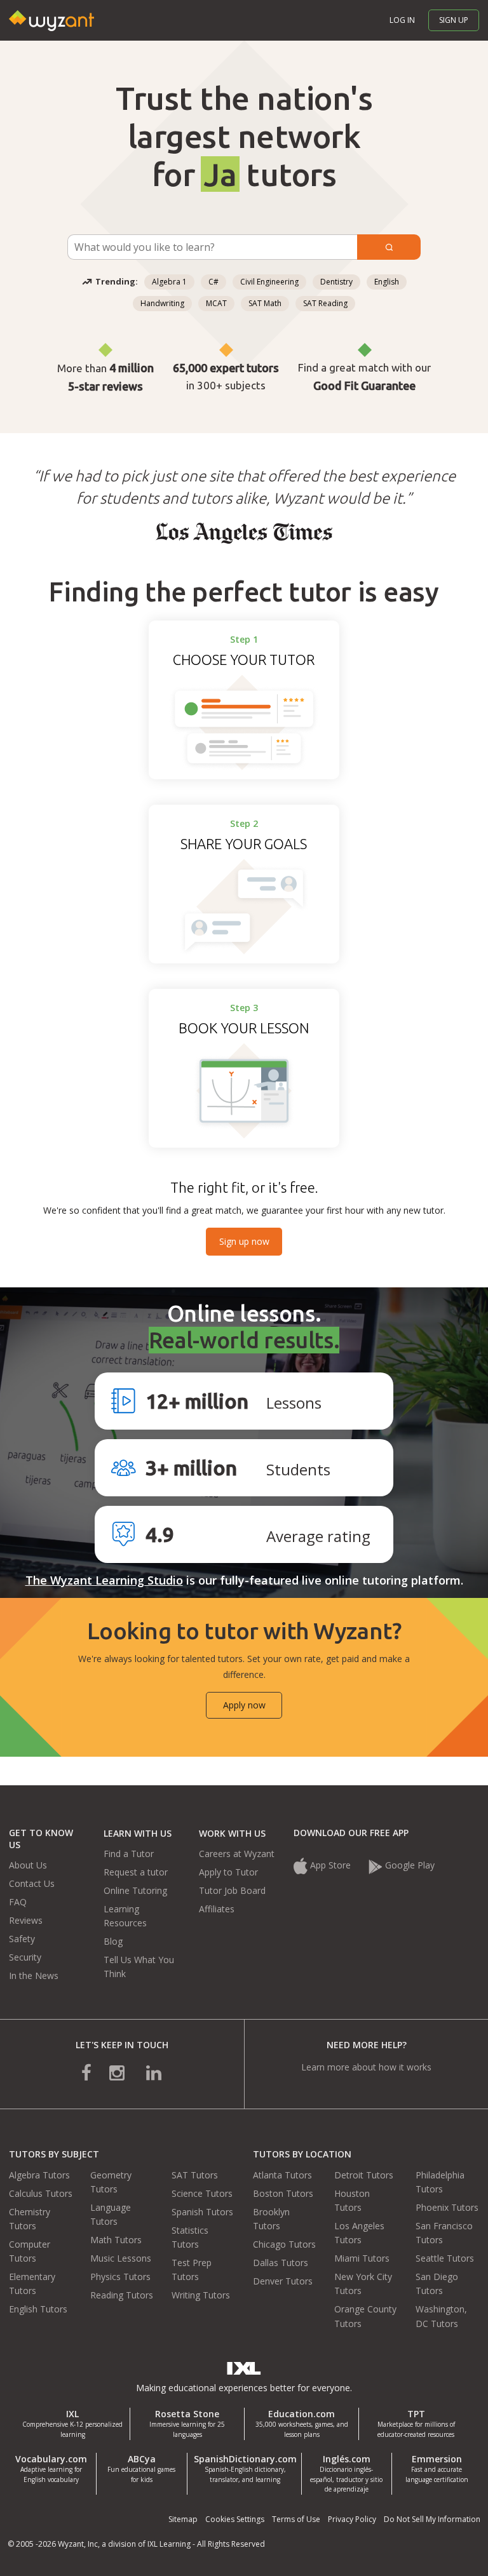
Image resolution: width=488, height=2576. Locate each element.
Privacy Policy (352, 2519)
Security (25, 1957)
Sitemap (183, 2519)
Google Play (410, 1865)
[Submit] (389, 247)
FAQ (18, 1902)
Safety (22, 1939)
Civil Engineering (269, 282)
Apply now (244, 1705)
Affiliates (217, 1909)
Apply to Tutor (228, 1872)
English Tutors (38, 2309)
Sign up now (244, 1241)
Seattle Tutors (445, 2258)
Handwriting (162, 303)
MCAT (216, 303)
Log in (402, 20)
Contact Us (32, 1883)
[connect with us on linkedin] (145, 2071)
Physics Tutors (120, 2277)
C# (213, 282)
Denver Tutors (283, 2281)
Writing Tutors (201, 2295)
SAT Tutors (195, 2175)
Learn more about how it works (366, 2067)
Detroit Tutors (364, 2175)
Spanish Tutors (202, 2212)
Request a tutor (136, 1872)
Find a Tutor (129, 1854)
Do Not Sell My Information (432, 2519)
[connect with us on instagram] (118, 2071)
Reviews (26, 1920)
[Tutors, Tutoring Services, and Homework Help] (55, 7)
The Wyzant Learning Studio (104, 1580)
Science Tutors (202, 2193)
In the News (34, 1976)
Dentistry (336, 282)
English (387, 282)
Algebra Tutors (39, 2175)
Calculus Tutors (41, 2193)
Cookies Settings (235, 2519)
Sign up (454, 20)
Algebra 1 (169, 282)
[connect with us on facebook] (95, 2071)
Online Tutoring (135, 1890)
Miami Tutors (362, 2258)
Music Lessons (121, 2258)
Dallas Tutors (281, 2263)
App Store (330, 1865)
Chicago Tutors (284, 2244)
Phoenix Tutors (447, 2207)
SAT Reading (325, 303)
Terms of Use (296, 2519)
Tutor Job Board (232, 1890)
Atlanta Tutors (282, 2175)
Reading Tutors (122, 2295)
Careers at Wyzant (237, 1854)
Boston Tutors (283, 2193)
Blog (113, 1941)
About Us (28, 1865)
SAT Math (265, 303)
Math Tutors (116, 2240)
